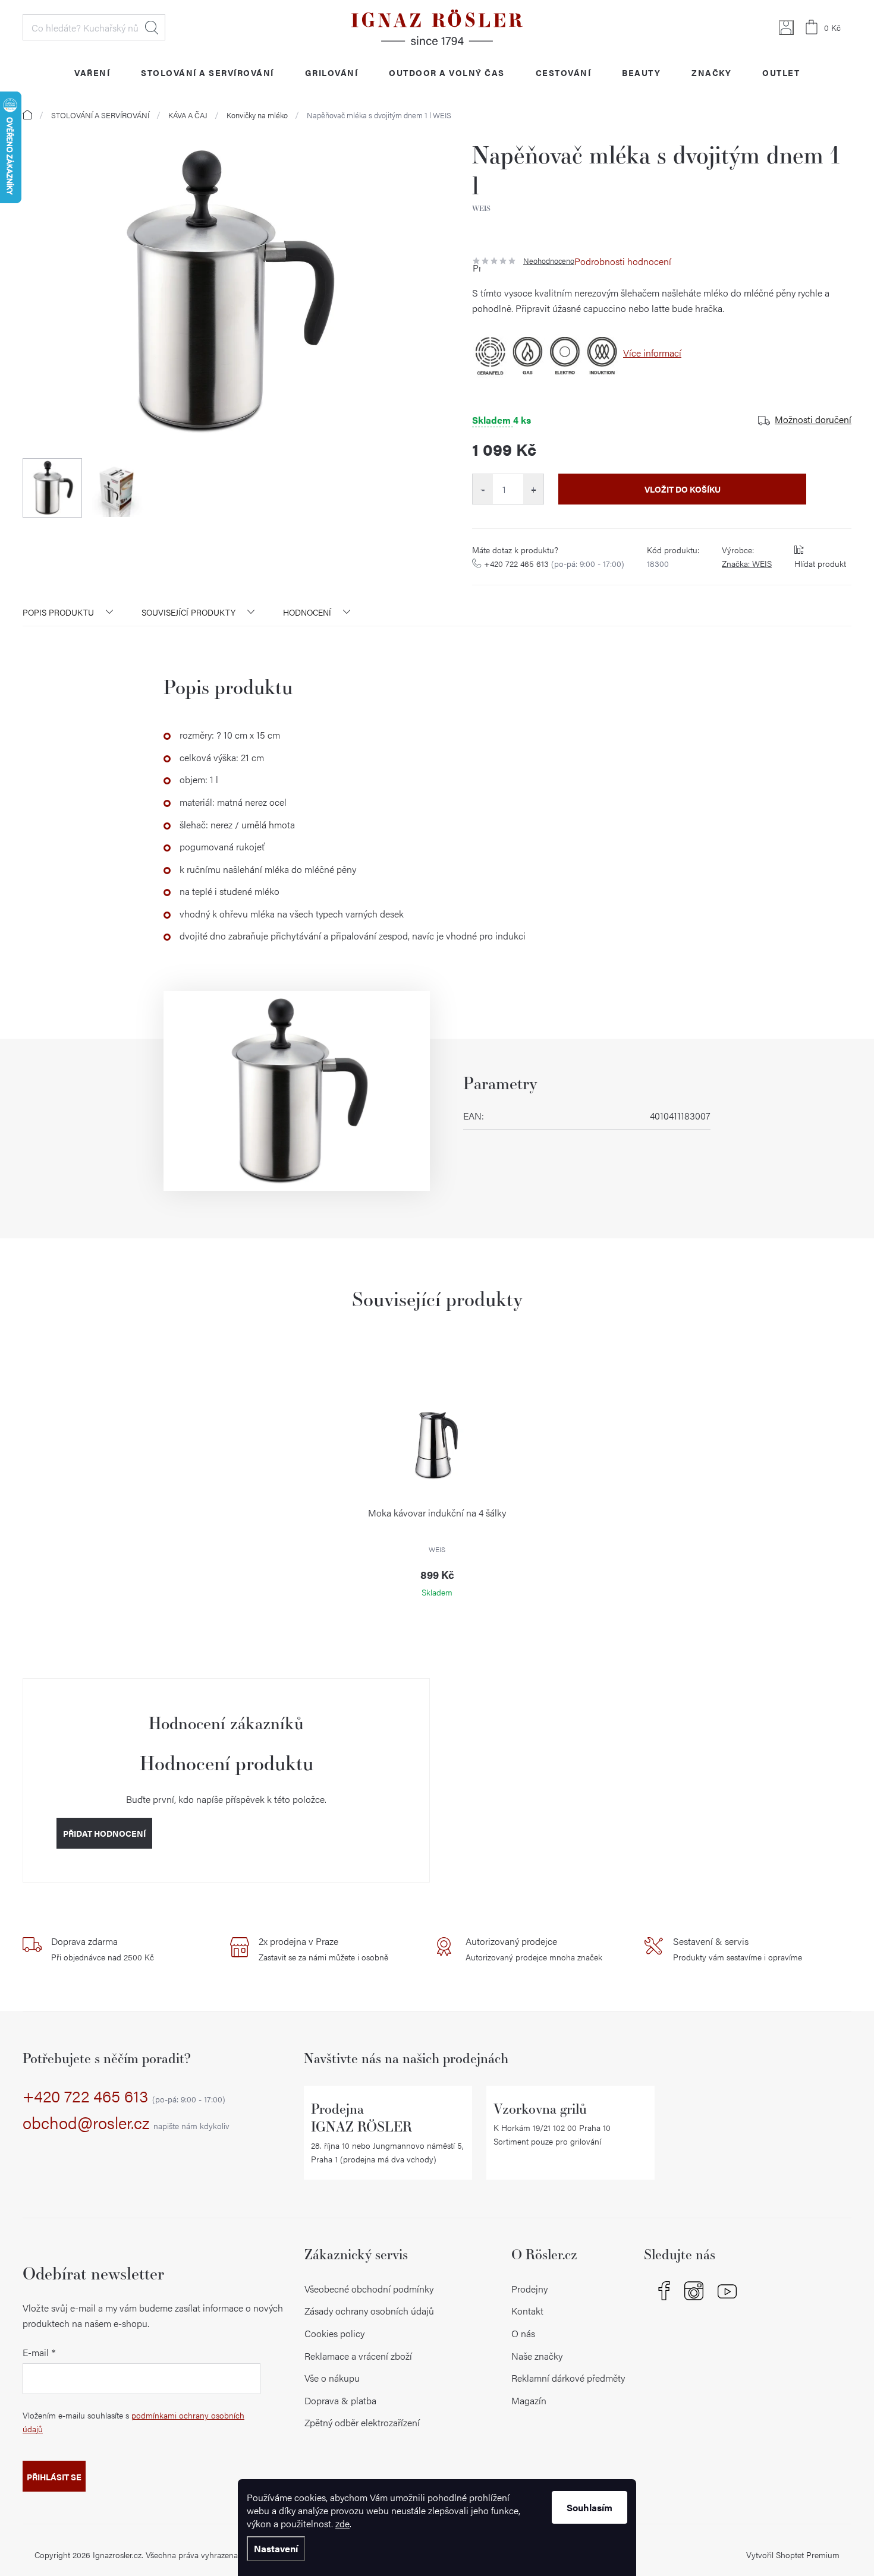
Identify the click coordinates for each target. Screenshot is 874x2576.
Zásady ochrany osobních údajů (369, 2311)
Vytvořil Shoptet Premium (793, 2555)
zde (342, 2523)
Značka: (747, 563)
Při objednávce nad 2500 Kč (103, 1948)
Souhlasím (590, 2507)
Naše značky (537, 2356)
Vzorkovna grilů (540, 2109)
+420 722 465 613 (554, 563)
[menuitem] (92, 72)
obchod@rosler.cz (126, 2123)
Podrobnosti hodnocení (623, 261)
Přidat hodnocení (104, 1833)
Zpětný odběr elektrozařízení (362, 2422)
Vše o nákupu (332, 2378)
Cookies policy (334, 2333)
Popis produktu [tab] (58, 612)
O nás (523, 2333)
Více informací (652, 353)
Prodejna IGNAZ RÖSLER (361, 2118)
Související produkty (188, 612)
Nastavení (276, 2548)
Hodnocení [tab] (307, 612)
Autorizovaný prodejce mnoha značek (534, 1948)
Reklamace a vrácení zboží (358, 2356)
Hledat (152, 27)
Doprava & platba (340, 2400)
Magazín (529, 2400)
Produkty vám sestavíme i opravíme (738, 1948)
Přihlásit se (54, 2477)
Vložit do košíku (683, 489)
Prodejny (529, 2289)
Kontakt (527, 2311)
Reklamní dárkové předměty (568, 2378)
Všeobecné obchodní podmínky (369, 2289)
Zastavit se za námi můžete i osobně (323, 1948)
